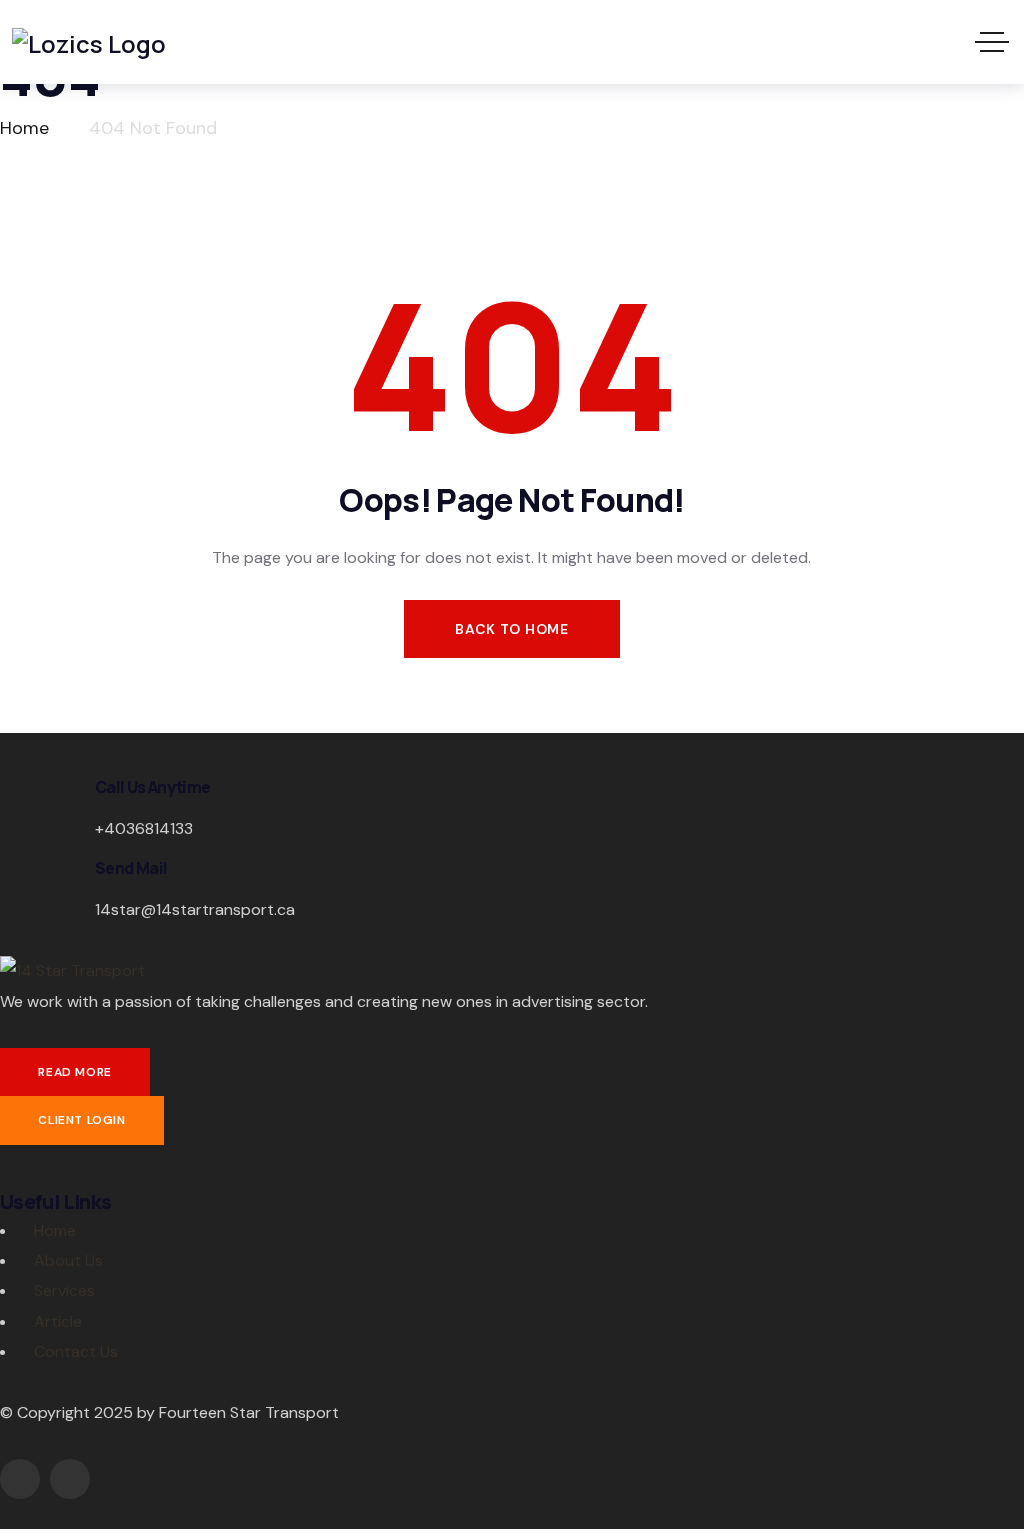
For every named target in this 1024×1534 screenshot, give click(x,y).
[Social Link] (20, 1479)
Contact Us (76, 1351)
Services (64, 1290)
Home (55, 1230)
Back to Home (511, 629)
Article (58, 1321)
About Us (68, 1260)
